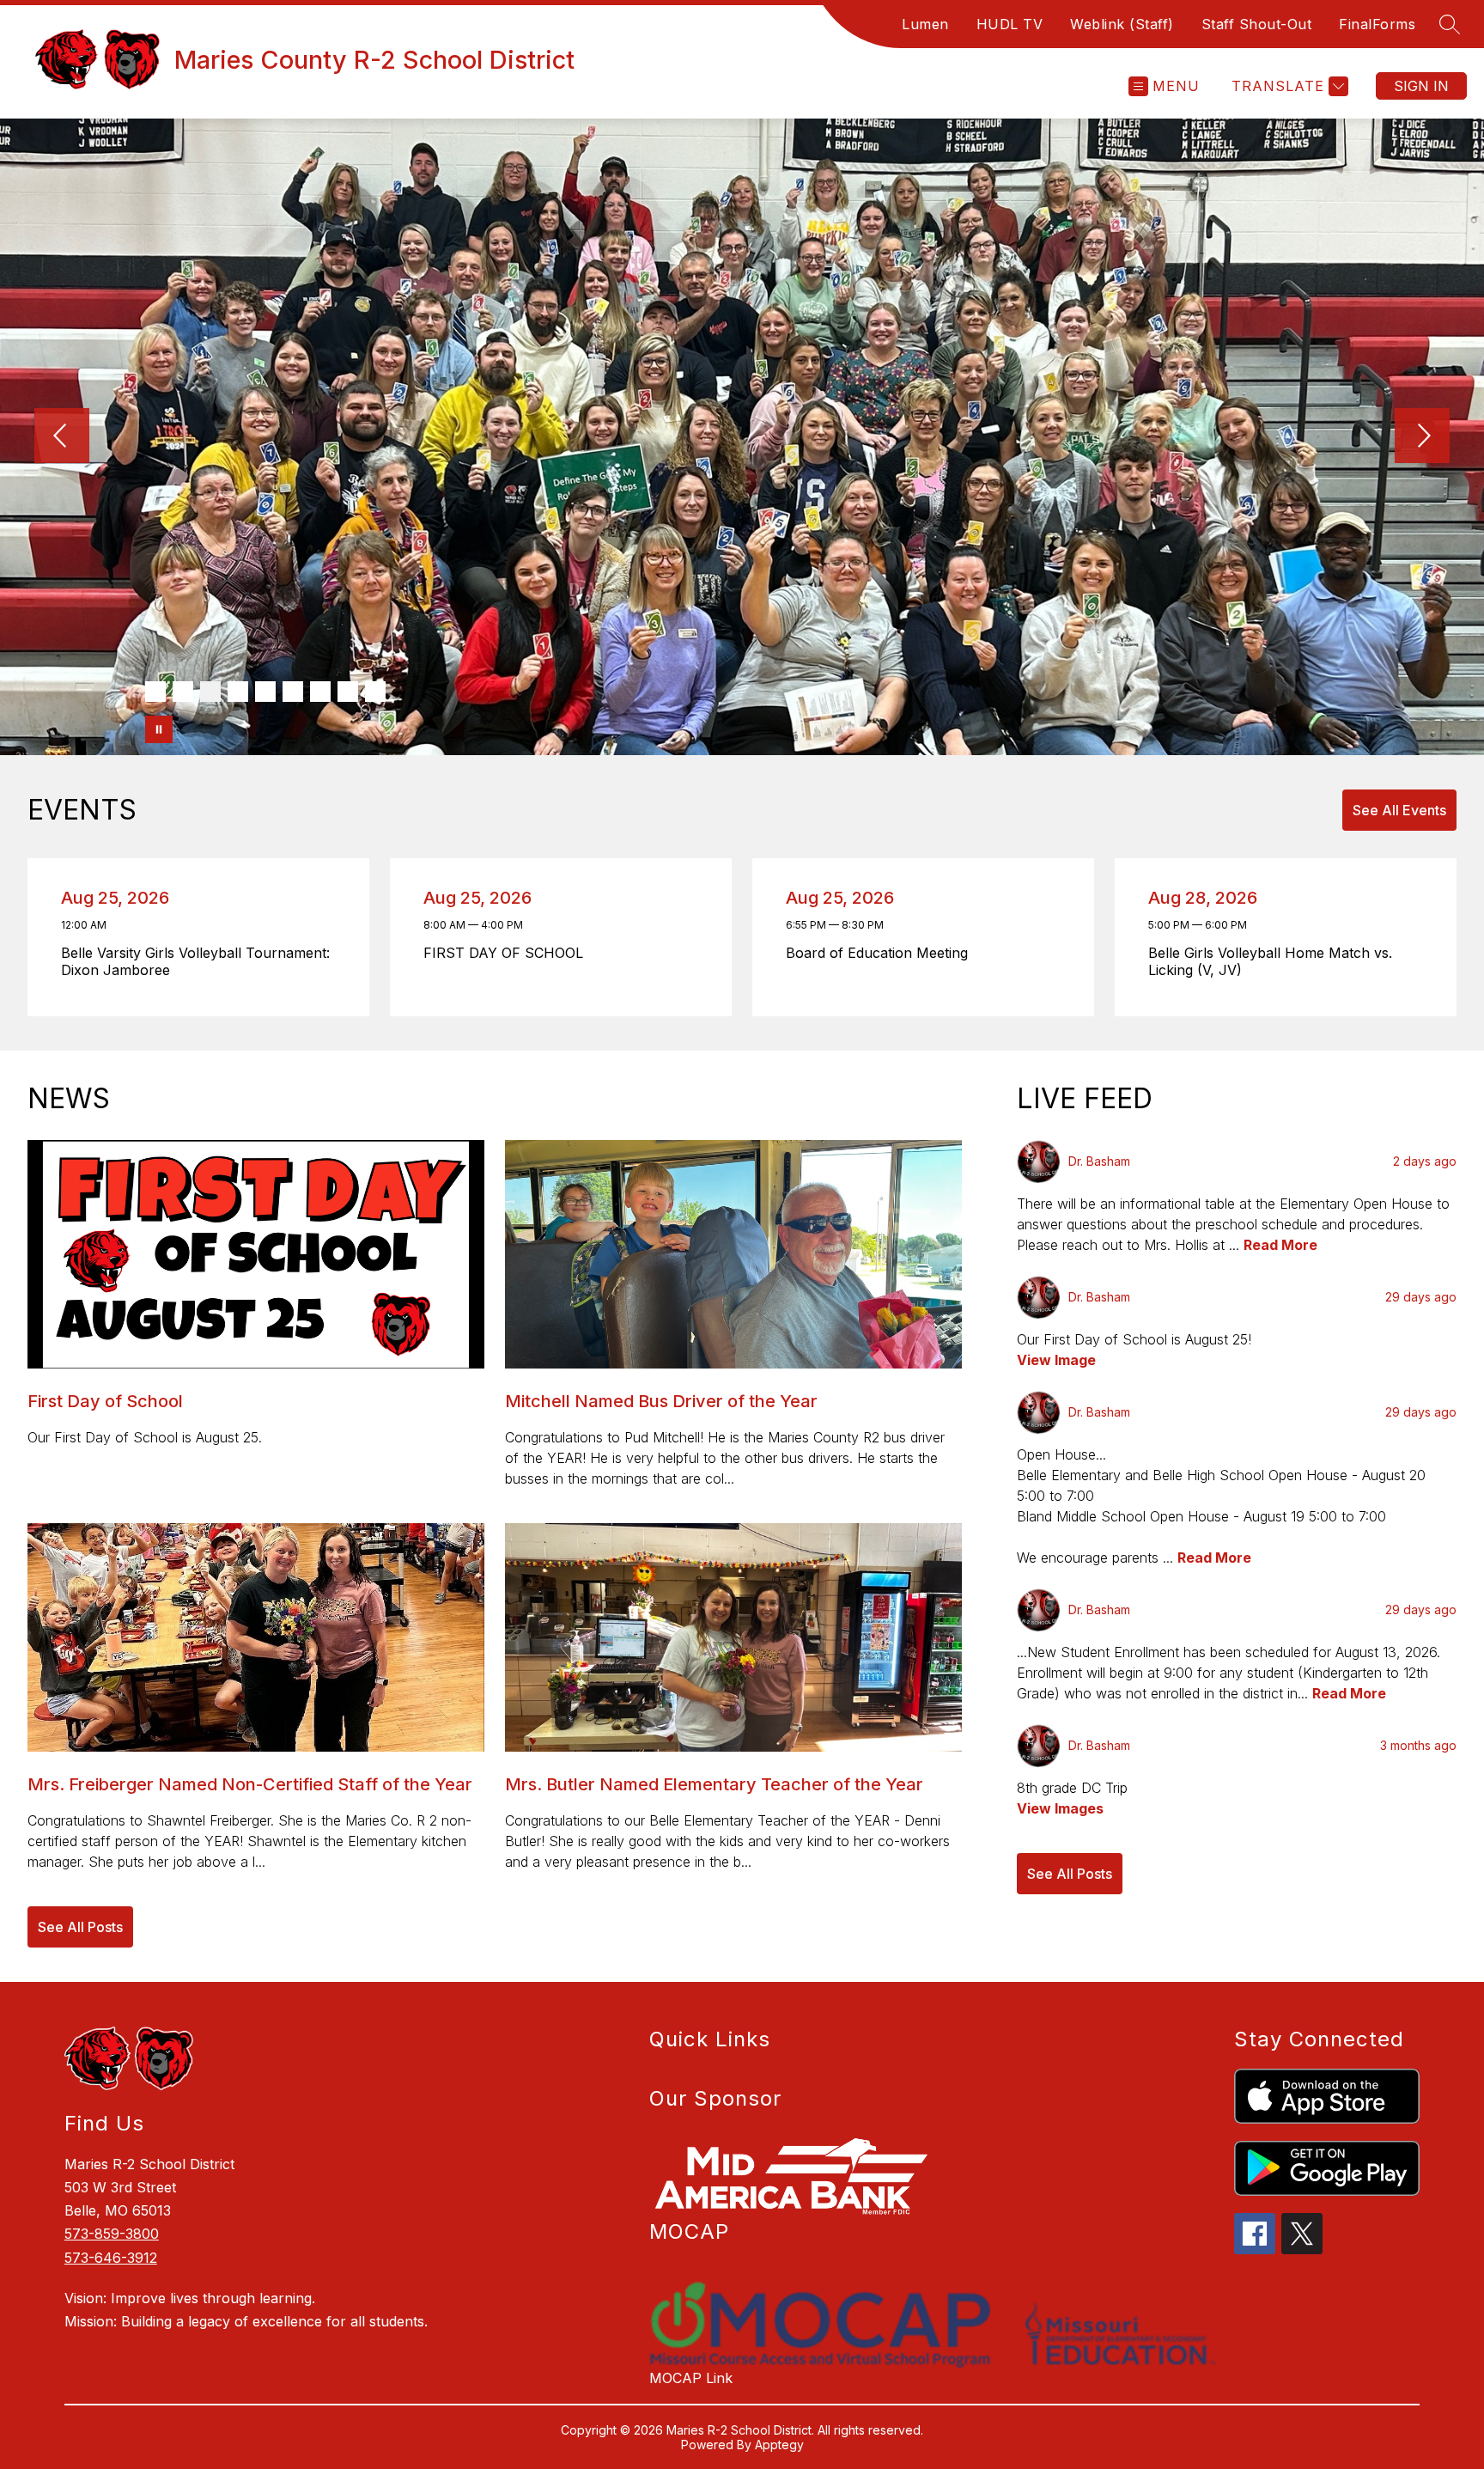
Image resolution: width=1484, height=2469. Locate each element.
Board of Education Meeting (882, 953)
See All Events (1399, 810)
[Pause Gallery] (159, 729)
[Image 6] (293, 692)
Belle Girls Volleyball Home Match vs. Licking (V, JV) (1270, 961)
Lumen (925, 24)
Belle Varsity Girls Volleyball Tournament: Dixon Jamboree (195, 961)
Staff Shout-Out (1257, 24)
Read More (1280, 1245)
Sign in (1421, 86)
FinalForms (1377, 24)
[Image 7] (320, 692)
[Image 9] (375, 692)
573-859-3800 (112, 2234)
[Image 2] (183, 692)
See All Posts (80, 1927)
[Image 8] (348, 692)
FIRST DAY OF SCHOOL (508, 953)
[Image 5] (265, 692)
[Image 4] (238, 692)
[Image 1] (155, 692)
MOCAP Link (691, 2378)
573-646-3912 (111, 2258)
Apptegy (779, 2445)
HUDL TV (1010, 24)
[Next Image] (1422, 437)
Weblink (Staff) (1122, 24)
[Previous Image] (62, 437)
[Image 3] (210, 692)
